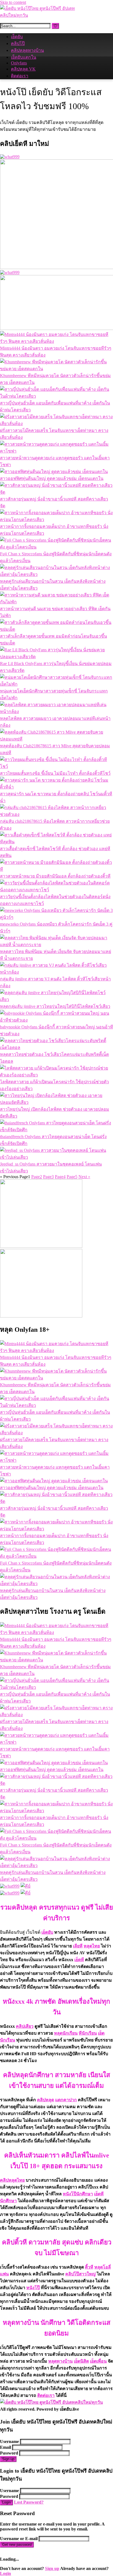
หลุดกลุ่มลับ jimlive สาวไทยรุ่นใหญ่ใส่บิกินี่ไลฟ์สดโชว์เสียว (55, 1006)
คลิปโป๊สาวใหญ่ (80, 2274)
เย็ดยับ (17, 37)
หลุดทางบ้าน (60, 2361)
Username (9, 2441)
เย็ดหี (79, 1960)
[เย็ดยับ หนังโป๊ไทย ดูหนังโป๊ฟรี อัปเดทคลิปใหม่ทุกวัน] (41, 15)
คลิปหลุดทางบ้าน (27, 50)
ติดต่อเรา (20, 76)
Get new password (17, 2545)
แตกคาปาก (66, 2100)
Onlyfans (19, 63)
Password (9, 2453)
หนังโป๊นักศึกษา (78, 2194)
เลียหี (78, 1946)
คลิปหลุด (46, 2100)
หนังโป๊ (33, 2288)
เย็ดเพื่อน (98, 2361)
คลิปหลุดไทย (12, 2180)
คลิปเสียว (25, 2026)
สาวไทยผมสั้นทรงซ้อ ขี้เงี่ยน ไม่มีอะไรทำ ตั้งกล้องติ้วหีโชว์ (55, 773)
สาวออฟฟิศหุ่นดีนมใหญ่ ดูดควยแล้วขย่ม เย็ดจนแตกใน (52, 478)
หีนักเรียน (88, 2033)
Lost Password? (29, 2502)
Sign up (8, 2459)
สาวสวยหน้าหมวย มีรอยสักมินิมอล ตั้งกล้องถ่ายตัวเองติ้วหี (55, 876)
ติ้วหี (89, 2267)
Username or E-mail (19, 2539)
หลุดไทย (92, 1946)
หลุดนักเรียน (66, 2033)
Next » (84, 1177)
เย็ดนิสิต (81, 2361)
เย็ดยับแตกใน (24, 57)
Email (5, 2447)
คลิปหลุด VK (23, 69)
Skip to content (13, 2)
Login (6, 2502)
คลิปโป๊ (18, 43)
